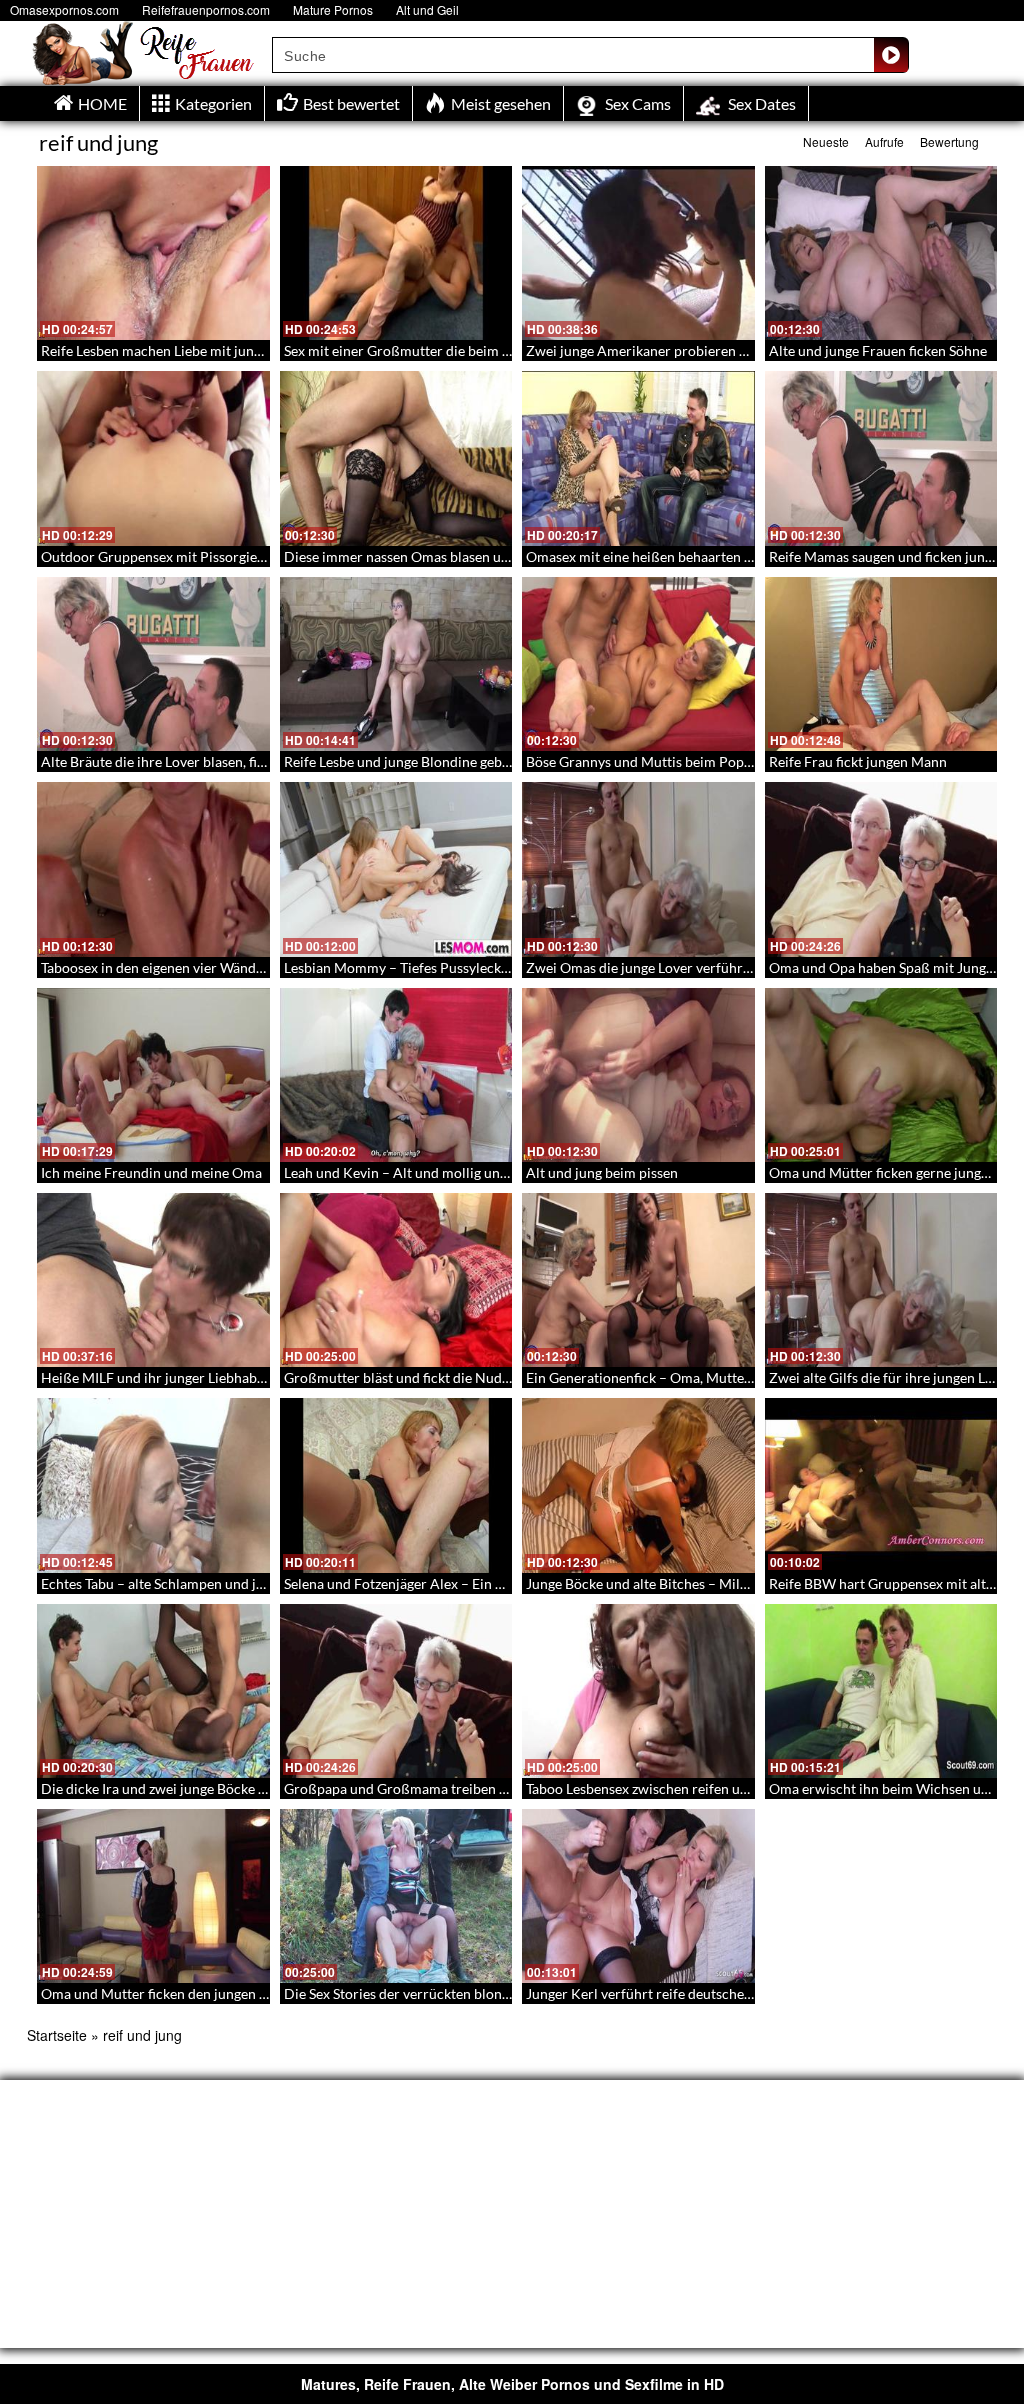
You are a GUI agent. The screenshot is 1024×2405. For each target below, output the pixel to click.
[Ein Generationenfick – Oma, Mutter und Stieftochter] (638, 1280)
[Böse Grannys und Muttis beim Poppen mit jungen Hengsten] (638, 664)
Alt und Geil (427, 9)
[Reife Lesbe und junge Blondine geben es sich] (396, 664)
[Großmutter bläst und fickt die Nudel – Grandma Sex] (396, 1280)
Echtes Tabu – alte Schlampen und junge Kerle (182, 1583)
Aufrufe (884, 141)
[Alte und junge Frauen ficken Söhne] (881, 253)
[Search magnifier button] (891, 55)
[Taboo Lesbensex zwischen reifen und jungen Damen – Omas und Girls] (638, 1691)
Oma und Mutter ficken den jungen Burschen (179, 1993)
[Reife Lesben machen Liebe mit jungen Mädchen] (153, 253)
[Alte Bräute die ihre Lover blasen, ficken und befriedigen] (153, 664)
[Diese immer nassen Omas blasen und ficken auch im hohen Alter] (396, 458)
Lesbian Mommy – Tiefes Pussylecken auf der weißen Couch (470, 967)
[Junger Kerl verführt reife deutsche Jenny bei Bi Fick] (638, 1896)
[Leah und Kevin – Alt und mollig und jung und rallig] (396, 1075)
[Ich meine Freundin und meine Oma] (153, 1075)
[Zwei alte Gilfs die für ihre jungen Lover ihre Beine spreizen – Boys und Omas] (881, 1280)
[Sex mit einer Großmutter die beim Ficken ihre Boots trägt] (396, 253)
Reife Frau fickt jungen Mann (858, 761)
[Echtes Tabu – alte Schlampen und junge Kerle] (153, 1485)
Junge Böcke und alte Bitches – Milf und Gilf (662, 1583)
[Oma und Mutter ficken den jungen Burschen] (153, 1896)
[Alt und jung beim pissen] (638, 1075)
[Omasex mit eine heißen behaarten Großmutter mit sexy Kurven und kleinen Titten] (638, 458)
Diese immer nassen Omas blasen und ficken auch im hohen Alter (485, 556)
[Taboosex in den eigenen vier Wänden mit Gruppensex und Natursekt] (153, 869)
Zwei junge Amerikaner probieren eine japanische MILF (697, 350)
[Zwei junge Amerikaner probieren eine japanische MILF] (638, 253)
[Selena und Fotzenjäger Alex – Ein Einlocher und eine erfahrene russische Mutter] (396, 1485)
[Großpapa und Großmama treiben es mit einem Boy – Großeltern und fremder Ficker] (396, 1691)
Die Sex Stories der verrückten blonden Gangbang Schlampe (468, 1993)
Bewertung (949, 141)
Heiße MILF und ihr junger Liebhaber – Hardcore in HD (212, 1377)
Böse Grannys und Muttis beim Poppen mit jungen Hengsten (712, 761)
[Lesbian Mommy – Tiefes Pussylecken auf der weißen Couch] (396, 869)
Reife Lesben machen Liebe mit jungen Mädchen (189, 350)
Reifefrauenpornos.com (206, 9)
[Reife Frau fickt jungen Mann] (881, 664)
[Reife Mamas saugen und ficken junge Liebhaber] (881, 458)
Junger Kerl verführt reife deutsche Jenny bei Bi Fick (688, 1993)
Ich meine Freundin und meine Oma (151, 1172)
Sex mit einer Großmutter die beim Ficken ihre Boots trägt (463, 350)
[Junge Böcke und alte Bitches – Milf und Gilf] (638, 1485)
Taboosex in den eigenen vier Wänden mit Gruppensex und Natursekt (253, 967)
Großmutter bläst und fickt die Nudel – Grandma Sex (446, 1377)
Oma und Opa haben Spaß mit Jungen (885, 967)
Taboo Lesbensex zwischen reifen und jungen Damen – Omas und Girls (742, 1788)
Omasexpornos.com (64, 9)
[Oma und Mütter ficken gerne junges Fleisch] (881, 1075)
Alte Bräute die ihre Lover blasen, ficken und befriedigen (214, 761)
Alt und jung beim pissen (602, 1172)
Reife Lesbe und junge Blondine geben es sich (422, 761)
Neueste (826, 141)
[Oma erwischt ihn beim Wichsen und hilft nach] (881, 1691)
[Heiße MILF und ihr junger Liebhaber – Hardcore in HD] (153, 1280)
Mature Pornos (333, 9)
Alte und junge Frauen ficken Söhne (878, 350)
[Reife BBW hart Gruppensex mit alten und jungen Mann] (881, 1485)
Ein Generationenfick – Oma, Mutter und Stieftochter (690, 1377)
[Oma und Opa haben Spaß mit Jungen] (881, 869)
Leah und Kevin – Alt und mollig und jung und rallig (442, 1172)
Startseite (57, 2035)
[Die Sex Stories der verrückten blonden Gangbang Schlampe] (396, 1896)
